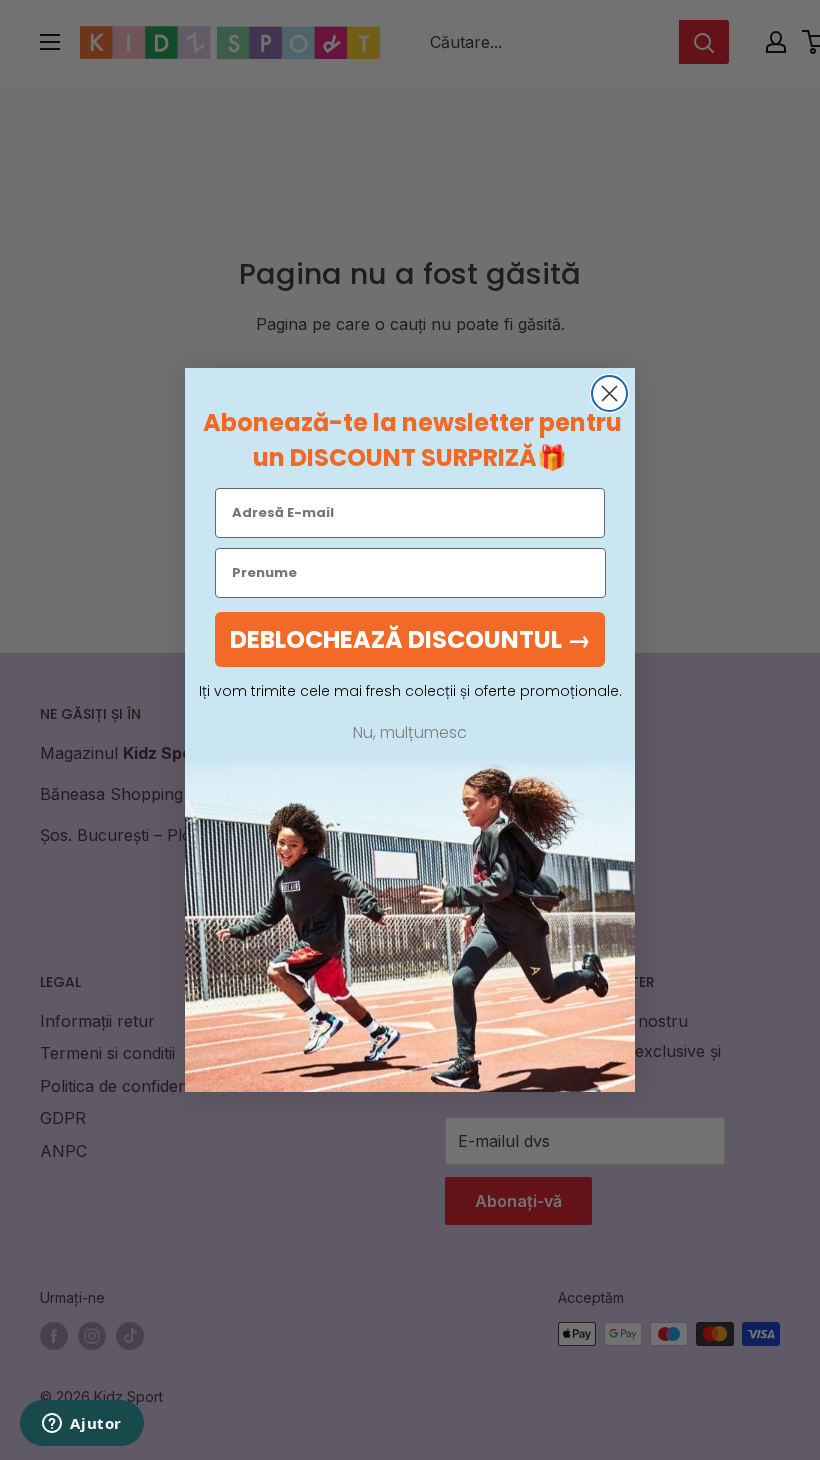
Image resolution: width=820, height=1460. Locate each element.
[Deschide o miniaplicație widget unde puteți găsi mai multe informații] (82, 1425)
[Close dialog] (609, 393)
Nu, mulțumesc (410, 733)
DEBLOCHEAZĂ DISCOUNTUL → (410, 639)
